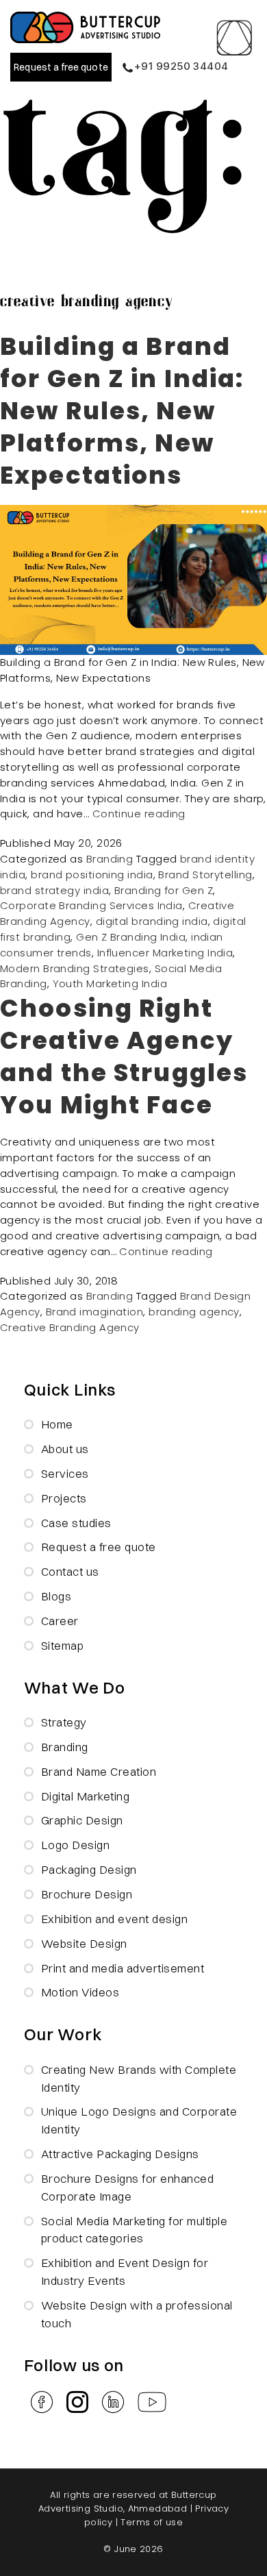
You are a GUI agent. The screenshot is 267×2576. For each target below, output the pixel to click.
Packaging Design (89, 1869)
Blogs (56, 1596)
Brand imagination (95, 1312)
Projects (64, 1498)
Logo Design (76, 1845)
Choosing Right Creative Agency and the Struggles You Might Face (124, 1056)
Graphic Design (82, 1820)
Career (60, 1621)
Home (57, 1424)
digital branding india (152, 921)
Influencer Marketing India (165, 953)
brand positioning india (92, 875)
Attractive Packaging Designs (120, 2154)
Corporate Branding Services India (91, 905)
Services (65, 1473)
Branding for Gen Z (164, 890)
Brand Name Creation (99, 1771)
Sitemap (63, 1645)
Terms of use (152, 2522)
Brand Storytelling (205, 875)
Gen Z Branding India (131, 937)
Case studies (76, 1523)
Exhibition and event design (115, 1919)
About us (65, 1449)
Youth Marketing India (110, 983)
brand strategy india (54, 890)
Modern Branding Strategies (75, 968)
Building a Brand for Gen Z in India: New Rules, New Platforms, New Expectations (122, 411)
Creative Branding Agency (70, 1327)
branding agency (194, 1312)
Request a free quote (61, 67)
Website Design (84, 1943)
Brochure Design (87, 1894)
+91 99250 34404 (181, 66)
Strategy (64, 1722)
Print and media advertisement (123, 1968)
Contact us (70, 1571)
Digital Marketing (86, 1796)
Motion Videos (80, 1992)
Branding (110, 859)
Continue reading (139, 814)
